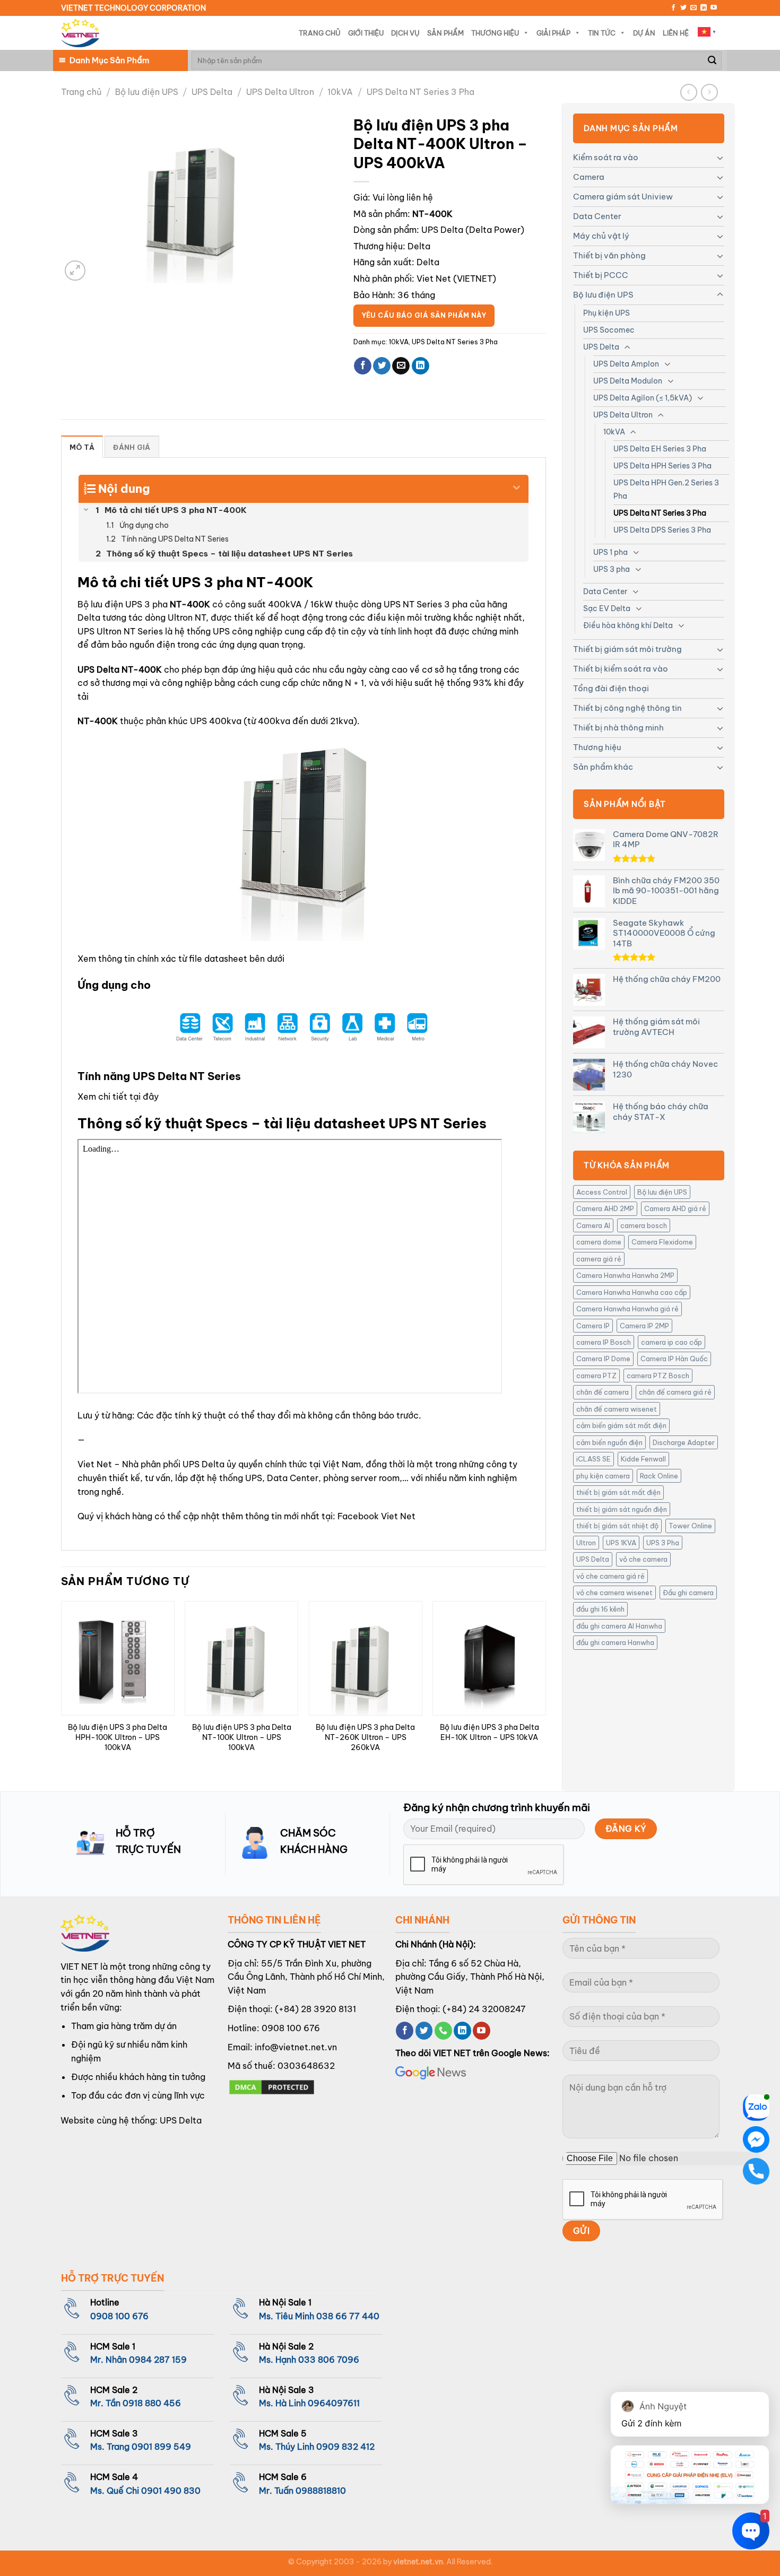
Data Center (597, 216)
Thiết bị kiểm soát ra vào (621, 669)
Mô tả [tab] (82, 447)
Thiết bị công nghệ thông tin (627, 708)
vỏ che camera (643, 1559)
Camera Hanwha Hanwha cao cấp (632, 1292)
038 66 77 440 (348, 2316)
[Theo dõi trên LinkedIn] (704, 8)
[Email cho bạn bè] (401, 366)
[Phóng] (75, 271)
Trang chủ (81, 92)
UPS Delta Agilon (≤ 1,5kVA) (643, 398)
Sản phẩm (445, 33)
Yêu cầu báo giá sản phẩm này (424, 315)
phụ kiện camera (603, 1476)
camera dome (599, 1242)
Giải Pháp (553, 33)
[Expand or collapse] (517, 484)
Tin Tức (602, 33)
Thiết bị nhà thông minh (618, 728)
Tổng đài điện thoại (611, 688)
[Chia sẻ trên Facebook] (363, 366)
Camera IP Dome (603, 1359)
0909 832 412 (345, 2447)
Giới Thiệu (366, 33)
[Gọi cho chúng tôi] (443, 2031)
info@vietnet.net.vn (296, 2047)
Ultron (586, 1543)
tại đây (144, 1096)
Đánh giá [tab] (132, 447)
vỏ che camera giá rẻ (610, 1576)
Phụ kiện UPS (606, 313)
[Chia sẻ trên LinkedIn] (421, 366)
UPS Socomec (609, 330)
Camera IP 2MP (644, 1326)
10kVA (340, 92)
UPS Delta (212, 92)
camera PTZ (596, 1376)
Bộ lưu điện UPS (147, 92)
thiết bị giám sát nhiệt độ (617, 1526)
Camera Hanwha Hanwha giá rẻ (627, 1309)
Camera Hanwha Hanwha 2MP (625, 1275)
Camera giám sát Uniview (623, 197)
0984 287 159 (158, 2360)
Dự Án (644, 33)
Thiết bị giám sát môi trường (627, 649)
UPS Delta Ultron (280, 92)
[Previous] (62, 1687)
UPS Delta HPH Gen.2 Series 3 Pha (666, 489)
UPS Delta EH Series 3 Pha (660, 449)
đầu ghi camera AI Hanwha (619, 1626)
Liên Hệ (676, 33)
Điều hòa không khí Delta (628, 625)
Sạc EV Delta (607, 608)
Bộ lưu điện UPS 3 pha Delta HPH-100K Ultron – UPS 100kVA (118, 1737)
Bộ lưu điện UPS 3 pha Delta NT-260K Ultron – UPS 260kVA (365, 1737)
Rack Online (659, 1476)
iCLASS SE (593, 1459)
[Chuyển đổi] (720, 158)
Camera (589, 177)
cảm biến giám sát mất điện (621, 1425)
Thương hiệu (597, 747)
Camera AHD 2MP (605, 1208)
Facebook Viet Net (376, 1516)
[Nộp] (712, 60)
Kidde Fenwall (643, 1459)
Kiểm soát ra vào (606, 157)
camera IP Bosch (604, 1342)
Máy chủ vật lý (601, 236)
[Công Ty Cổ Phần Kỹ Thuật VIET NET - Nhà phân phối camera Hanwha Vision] (80, 33)
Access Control (602, 1192)
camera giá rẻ (599, 1259)
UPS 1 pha (610, 552)
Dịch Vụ (405, 33)
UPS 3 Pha (663, 1543)
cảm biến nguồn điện (609, 1442)
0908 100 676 (291, 2028)
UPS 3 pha (612, 569)
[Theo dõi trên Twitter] (683, 8)
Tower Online (690, 1526)
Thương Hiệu (495, 33)
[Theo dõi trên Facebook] (673, 8)
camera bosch (644, 1225)
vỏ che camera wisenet (614, 1592)
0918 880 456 (152, 2403)
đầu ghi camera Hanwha (615, 1642)
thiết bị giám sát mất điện (618, 1492)
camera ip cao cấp (671, 1342)
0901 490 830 (171, 2491)
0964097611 (334, 2403)
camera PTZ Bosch (658, 1376)
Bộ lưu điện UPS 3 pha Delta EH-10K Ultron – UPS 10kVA (489, 1732)
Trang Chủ (320, 33)
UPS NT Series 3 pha (426, 604)
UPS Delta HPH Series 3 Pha (662, 466)
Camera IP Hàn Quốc (674, 1359)
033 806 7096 (329, 2360)
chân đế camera (603, 1392)
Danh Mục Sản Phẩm (109, 60)
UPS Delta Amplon (626, 364)
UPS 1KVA (621, 1543)
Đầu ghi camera (688, 1592)
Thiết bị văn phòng (609, 255)
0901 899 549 (161, 2447)
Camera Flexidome (662, 1242)
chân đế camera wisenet (617, 1409)
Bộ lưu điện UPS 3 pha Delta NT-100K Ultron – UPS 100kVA (242, 1737)
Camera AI (593, 1225)
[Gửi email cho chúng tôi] (694, 8)
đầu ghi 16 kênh (600, 1609)
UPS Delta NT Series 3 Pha (421, 92)
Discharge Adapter (684, 1442)
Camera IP (593, 1326)
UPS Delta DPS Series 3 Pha (662, 530)
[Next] (545, 1687)
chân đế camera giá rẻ (675, 1392)
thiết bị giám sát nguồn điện (622, 1509)
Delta (419, 246)
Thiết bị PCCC (601, 275)
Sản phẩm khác (603, 767)
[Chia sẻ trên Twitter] (382, 366)
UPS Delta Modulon (628, 381)
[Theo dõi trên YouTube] (714, 8)
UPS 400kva (216, 721)
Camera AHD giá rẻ (675, 1208)
